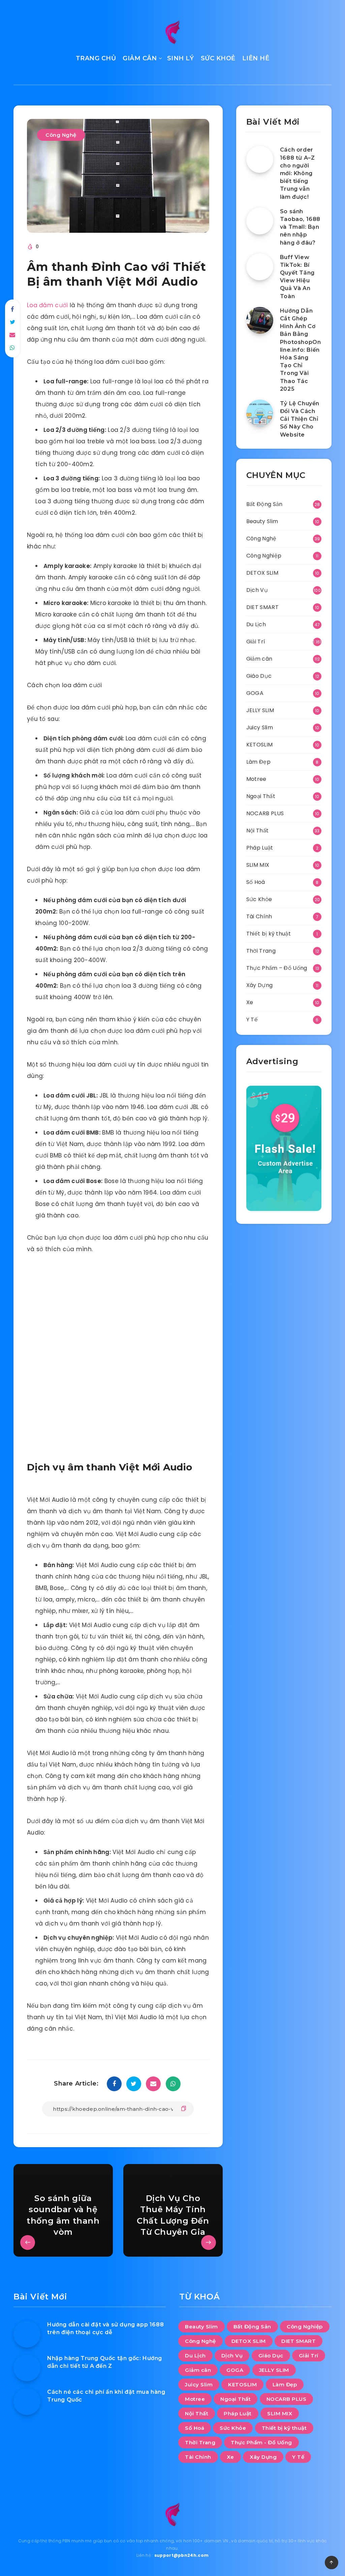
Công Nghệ (61, 135)
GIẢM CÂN (140, 58)
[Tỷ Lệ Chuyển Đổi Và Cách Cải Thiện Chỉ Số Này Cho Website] (260, 413)
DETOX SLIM (262, 573)
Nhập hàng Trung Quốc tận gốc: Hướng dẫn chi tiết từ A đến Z (105, 2362)
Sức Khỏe (259, 899)
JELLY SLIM (260, 710)
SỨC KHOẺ (218, 58)
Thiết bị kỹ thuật (269, 934)
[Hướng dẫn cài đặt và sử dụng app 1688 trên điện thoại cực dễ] (27, 2334)
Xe (250, 1002)
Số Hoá (256, 882)
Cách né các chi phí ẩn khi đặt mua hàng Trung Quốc (106, 2396)
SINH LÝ (181, 58)
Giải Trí (256, 642)
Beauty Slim (262, 521)
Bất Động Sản (264, 504)
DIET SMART (262, 607)
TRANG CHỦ (96, 58)
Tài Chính (259, 916)
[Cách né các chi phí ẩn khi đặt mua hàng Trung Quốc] (27, 2402)
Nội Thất (257, 831)
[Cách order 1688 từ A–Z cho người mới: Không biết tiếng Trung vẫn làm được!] (260, 159)
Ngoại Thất (261, 796)
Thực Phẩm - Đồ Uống (261, 2442)
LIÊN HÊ (256, 58)
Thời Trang (261, 951)
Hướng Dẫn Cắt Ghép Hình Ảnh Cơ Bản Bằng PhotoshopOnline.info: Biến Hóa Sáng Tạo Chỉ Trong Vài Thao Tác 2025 (301, 350)
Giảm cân (259, 659)
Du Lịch (256, 624)
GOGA (255, 693)
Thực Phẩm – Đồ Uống (277, 968)
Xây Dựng (259, 985)
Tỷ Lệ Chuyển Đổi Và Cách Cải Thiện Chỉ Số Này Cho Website (300, 419)
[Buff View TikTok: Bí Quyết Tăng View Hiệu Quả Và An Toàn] (260, 267)
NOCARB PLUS (265, 813)
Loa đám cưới (48, 305)
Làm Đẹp (258, 762)
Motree (256, 779)
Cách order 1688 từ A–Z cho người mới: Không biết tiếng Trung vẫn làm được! (297, 173)
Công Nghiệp (264, 556)
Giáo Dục (259, 676)
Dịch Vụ (257, 590)
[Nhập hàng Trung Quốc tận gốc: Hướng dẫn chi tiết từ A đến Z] (27, 2368)
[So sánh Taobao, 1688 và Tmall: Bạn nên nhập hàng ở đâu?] (260, 221)
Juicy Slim (260, 727)
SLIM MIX (258, 865)
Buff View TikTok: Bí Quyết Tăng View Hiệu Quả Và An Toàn (297, 277)
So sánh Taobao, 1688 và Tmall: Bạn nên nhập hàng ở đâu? (300, 227)
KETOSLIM (259, 745)
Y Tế (252, 1020)
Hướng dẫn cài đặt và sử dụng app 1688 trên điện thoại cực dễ (105, 2328)
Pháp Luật (260, 848)
